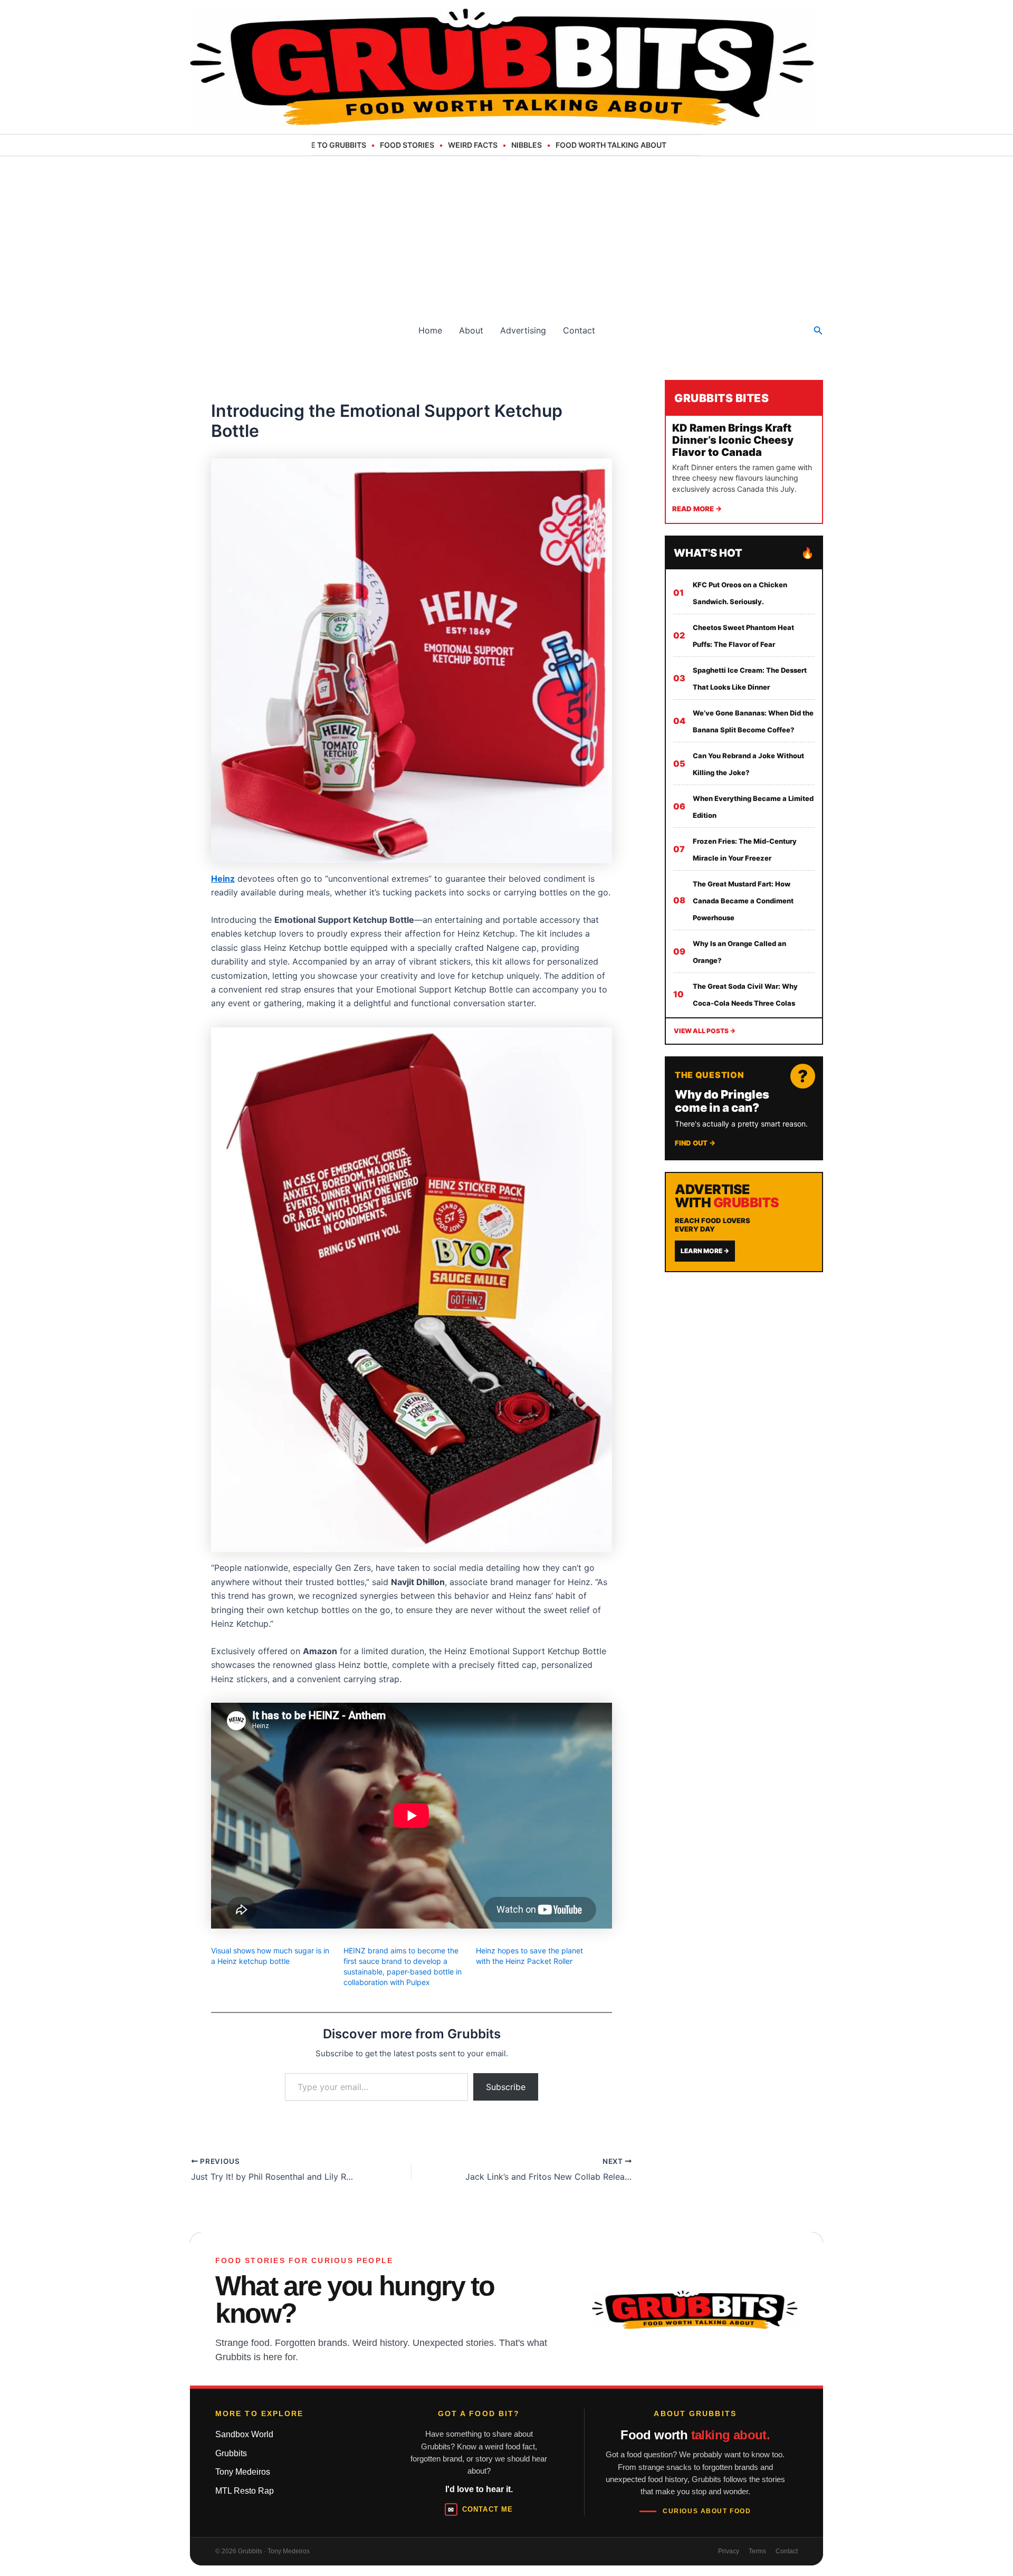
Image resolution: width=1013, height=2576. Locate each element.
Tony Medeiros (243, 2472)
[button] (818, 331)
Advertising (523, 330)
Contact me (480, 2510)
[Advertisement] (506, 235)
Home (430, 330)
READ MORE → (697, 509)
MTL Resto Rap (245, 2491)
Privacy (729, 2551)
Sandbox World (244, 2434)
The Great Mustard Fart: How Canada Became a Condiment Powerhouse (743, 901)
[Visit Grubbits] (695, 2310)
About (471, 330)
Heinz (223, 879)
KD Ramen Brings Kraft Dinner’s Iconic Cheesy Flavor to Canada (733, 440)
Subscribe (506, 2087)
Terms (757, 2551)
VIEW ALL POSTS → (705, 1031)
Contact (579, 330)
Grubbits (231, 2453)
